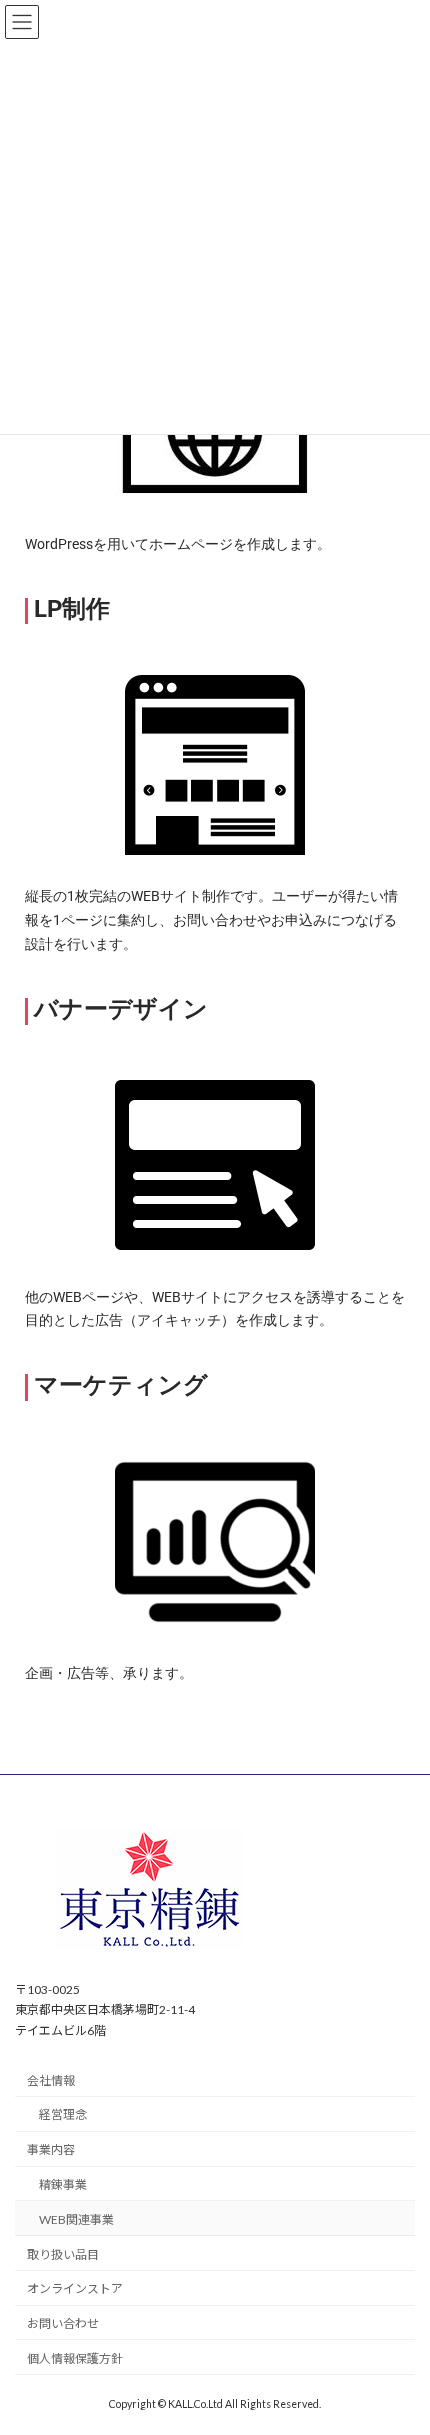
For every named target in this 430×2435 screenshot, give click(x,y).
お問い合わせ (63, 2323)
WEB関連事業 (76, 2219)
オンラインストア (75, 2288)
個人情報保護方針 (75, 2358)
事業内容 (51, 2149)
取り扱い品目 (63, 2253)
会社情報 (51, 2079)
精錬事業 (63, 2184)
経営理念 (63, 2114)
